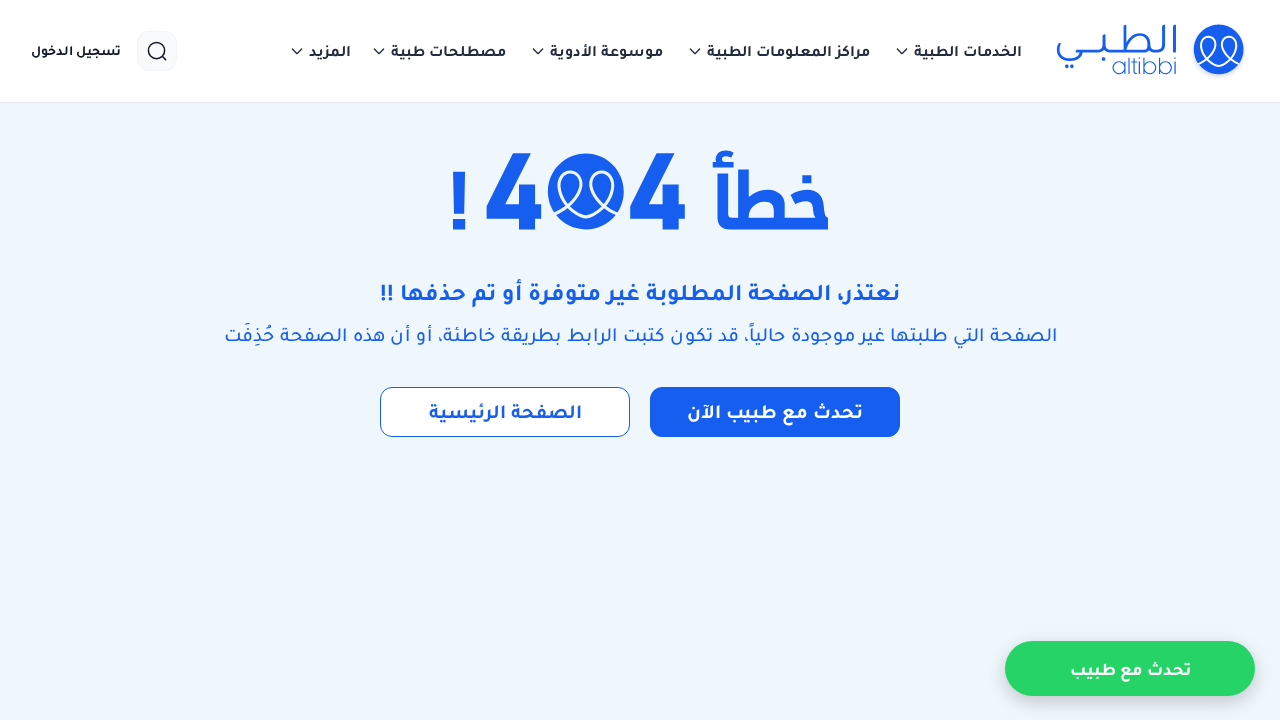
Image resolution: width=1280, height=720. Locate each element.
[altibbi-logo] (1151, 51)
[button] (958, 51)
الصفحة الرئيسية (505, 411)
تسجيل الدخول (76, 51)
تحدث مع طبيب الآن (775, 411)
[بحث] (157, 51)
